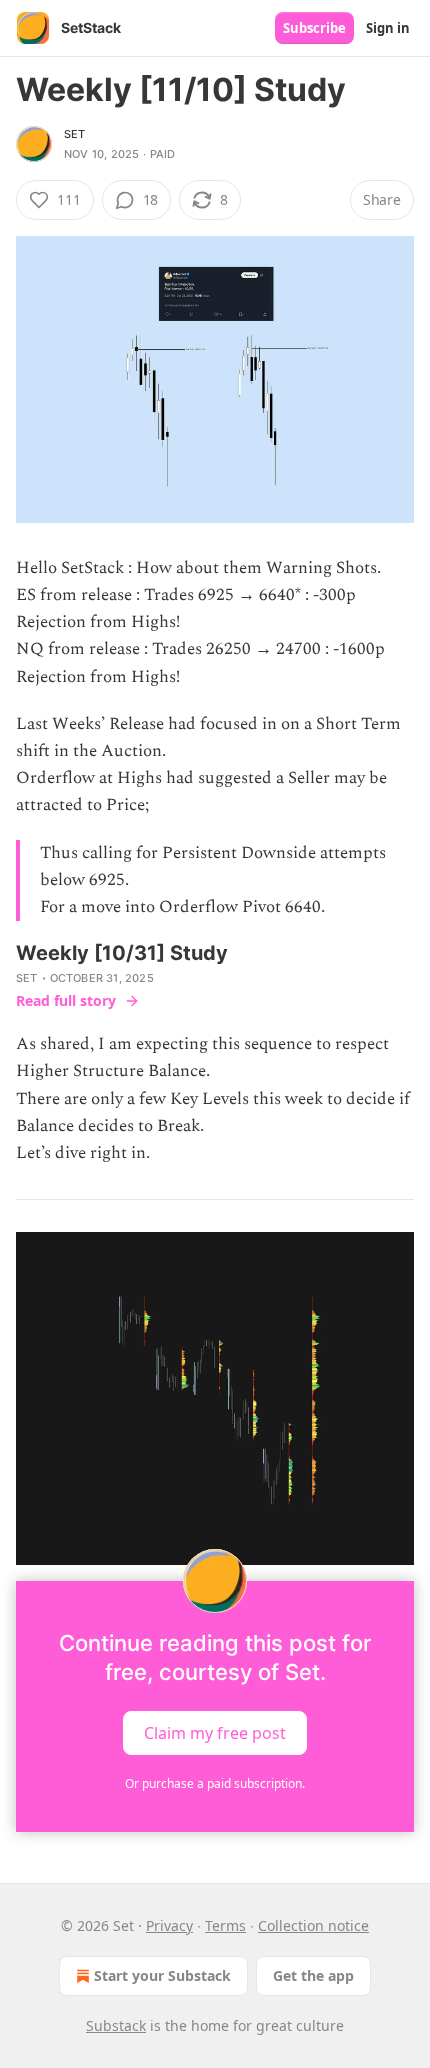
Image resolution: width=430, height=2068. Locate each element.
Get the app (313, 1975)
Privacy (169, 1925)
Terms (225, 1925)
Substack (116, 2025)
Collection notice (313, 1925)
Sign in (388, 28)
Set (75, 134)
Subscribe (314, 28)
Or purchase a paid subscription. (215, 1783)
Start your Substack (162, 1975)
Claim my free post (215, 1733)
